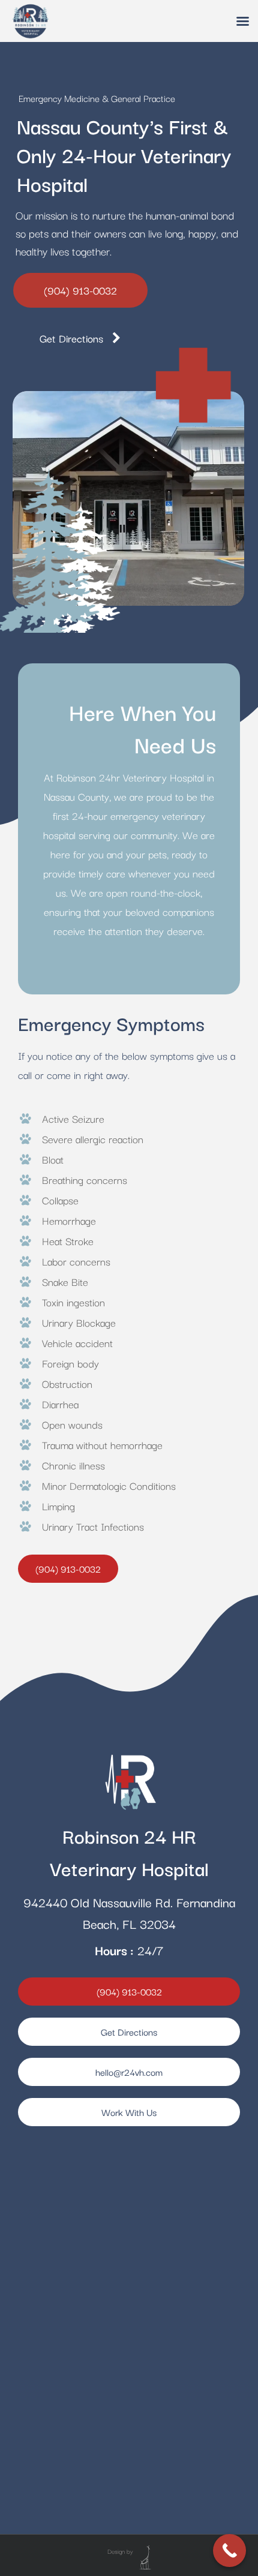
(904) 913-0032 (80, 290)
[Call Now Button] (229, 2551)
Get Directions (76, 338)
